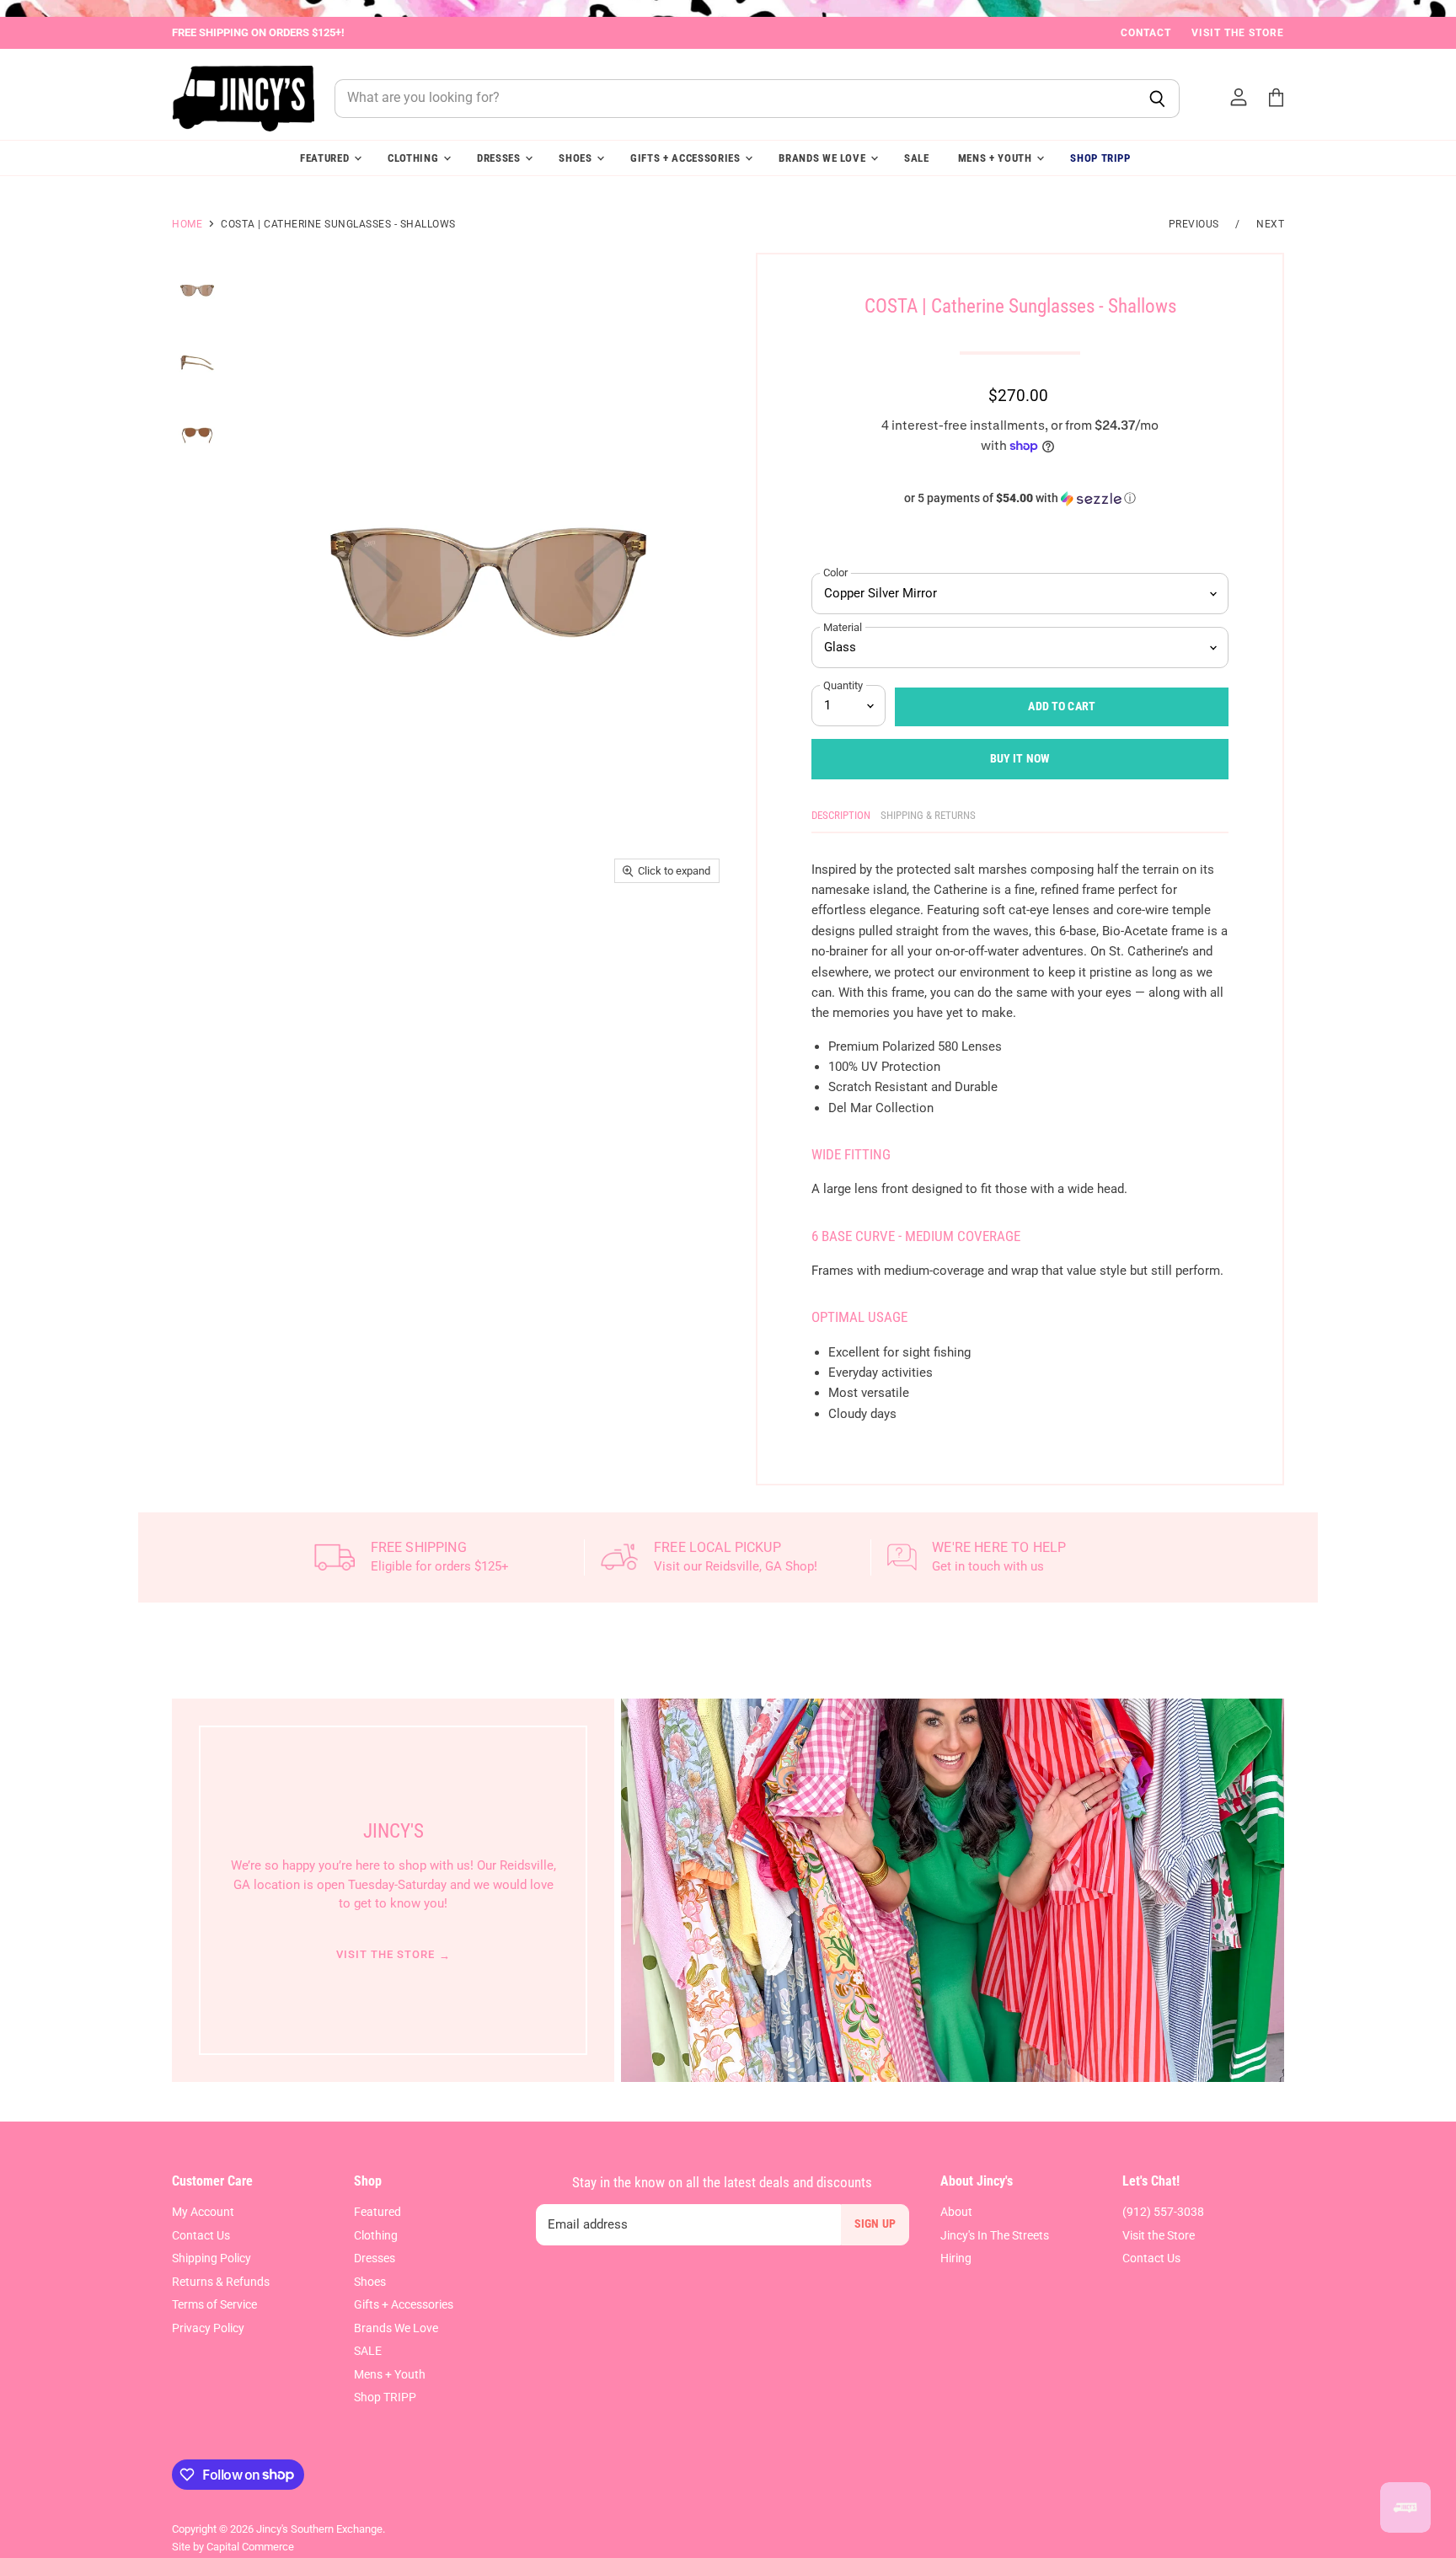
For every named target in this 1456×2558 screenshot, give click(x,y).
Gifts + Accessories (687, 158)
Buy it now (1020, 758)
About (956, 2212)
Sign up (875, 2224)
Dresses (500, 158)
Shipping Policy (211, 2258)
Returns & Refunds (221, 2282)
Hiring (956, 2258)
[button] (1020, 498)
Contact (1146, 33)
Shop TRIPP (1100, 158)
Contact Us (201, 2235)
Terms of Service (214, 2304)
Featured (326, 158)
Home (187, 224)
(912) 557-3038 (1163, 2212)
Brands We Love (824, 158)
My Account (203, 2212)
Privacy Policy (208, 2328)
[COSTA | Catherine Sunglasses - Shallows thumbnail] (197, 289)
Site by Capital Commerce (233, 2547)
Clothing (415, 158)
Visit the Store (1238, 33)
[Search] (1157, 99)
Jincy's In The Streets (995, 2235)
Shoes (577, 158)
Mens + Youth (997, 158)
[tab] (841, 819)
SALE (917, 158)
